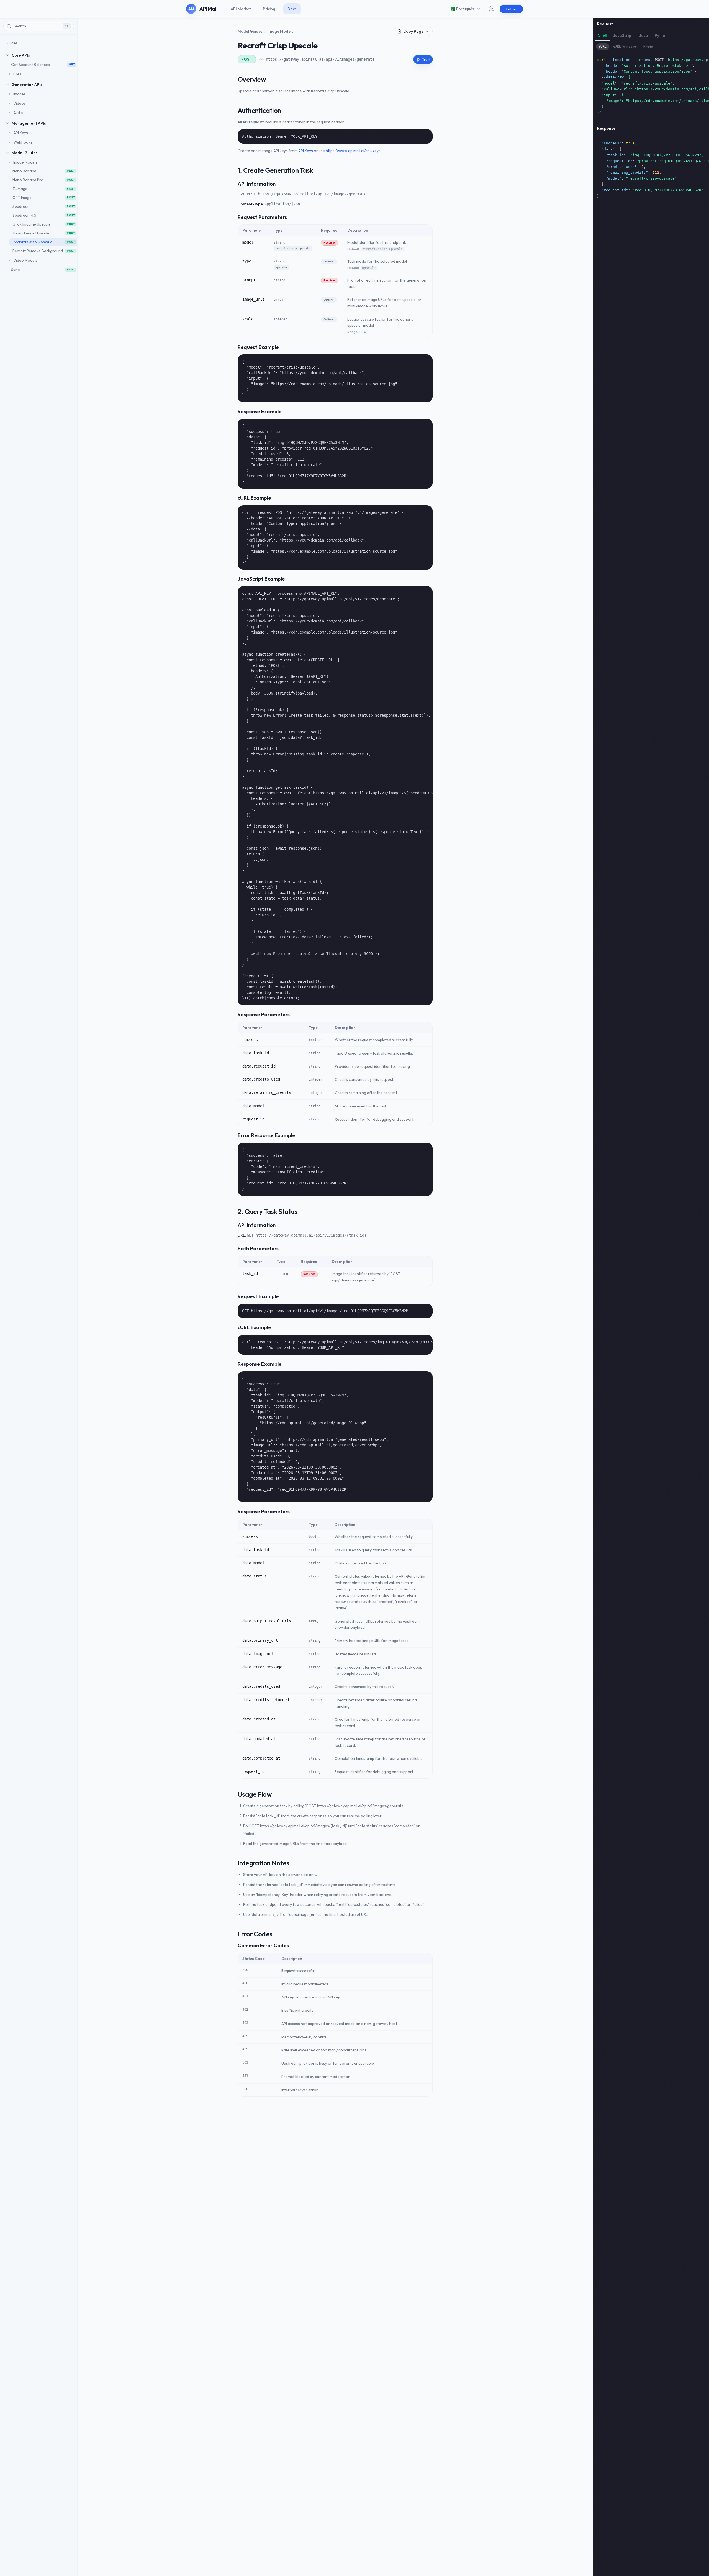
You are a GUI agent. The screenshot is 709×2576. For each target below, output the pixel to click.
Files (17, 74)
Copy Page (413, 31)
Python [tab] (661, 35)
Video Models (25, 260)
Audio (18, 113)
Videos (20, 103)
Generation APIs (27, 85)
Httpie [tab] (648, 46)
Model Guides (25, 153)
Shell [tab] (602, 35)
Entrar (511, 9)
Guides (12, 43)
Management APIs (29, 123)
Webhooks (23, 142)
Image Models (25, 162)
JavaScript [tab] (623, 35)
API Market (241, 9)
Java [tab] (644, 35)
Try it (426, 59)
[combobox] (466, 9)
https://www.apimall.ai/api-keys (353, 151)
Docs (292, 9)
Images (20, 94)
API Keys (21, 133)
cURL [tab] (603, 46)
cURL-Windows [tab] (625, 46)
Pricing (269, 9)
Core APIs (21, 55)
